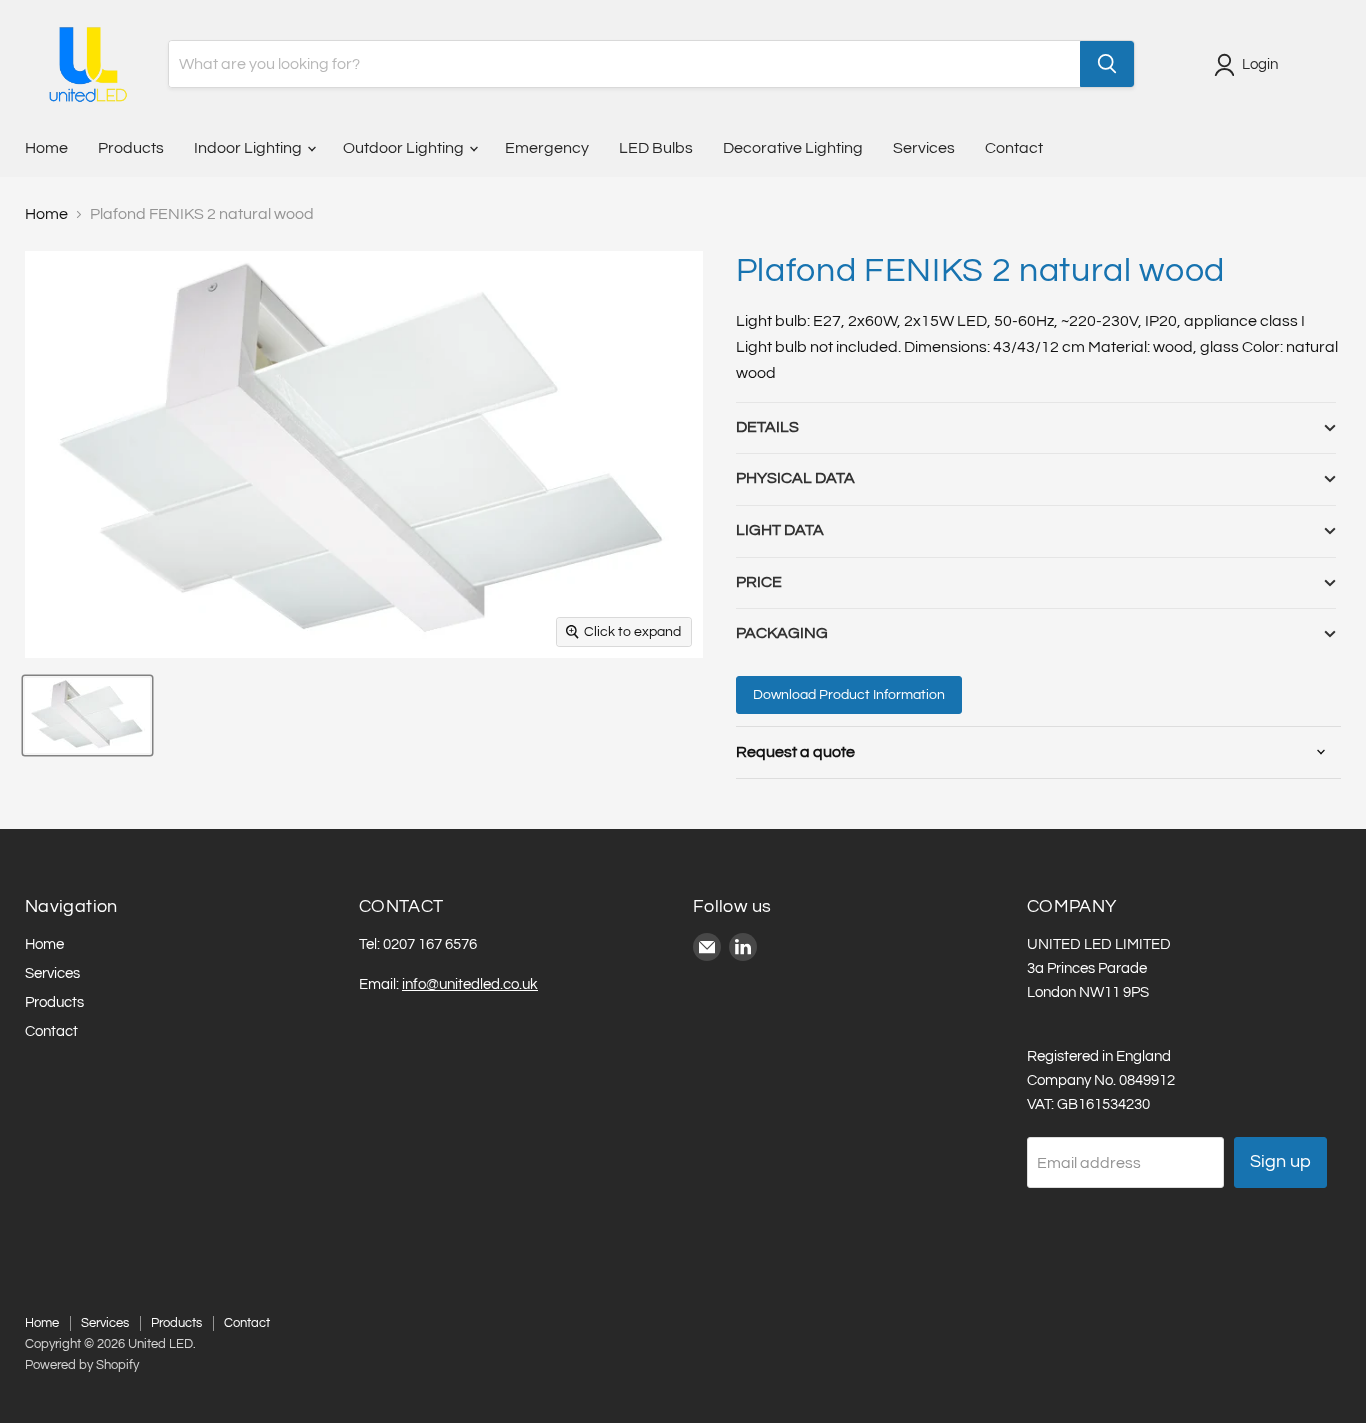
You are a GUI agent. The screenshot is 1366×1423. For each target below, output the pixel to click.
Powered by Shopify (82, 1365)
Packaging (782, 633)
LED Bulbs (656, 148)
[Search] (1107, 64)
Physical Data (795, 478)
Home (46, 148)
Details (767, 427)
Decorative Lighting (793, 148)
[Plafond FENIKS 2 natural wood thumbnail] (87, 715)
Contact (1014, 148)
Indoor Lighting (249, 148)
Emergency (547, 148)
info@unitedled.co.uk (470, 984)
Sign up (1280, 1161)
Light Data (780, 530)
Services (924, 148)
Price (759, 582)
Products (131, 148)
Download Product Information (849, 695)
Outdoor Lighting (405, 148)
